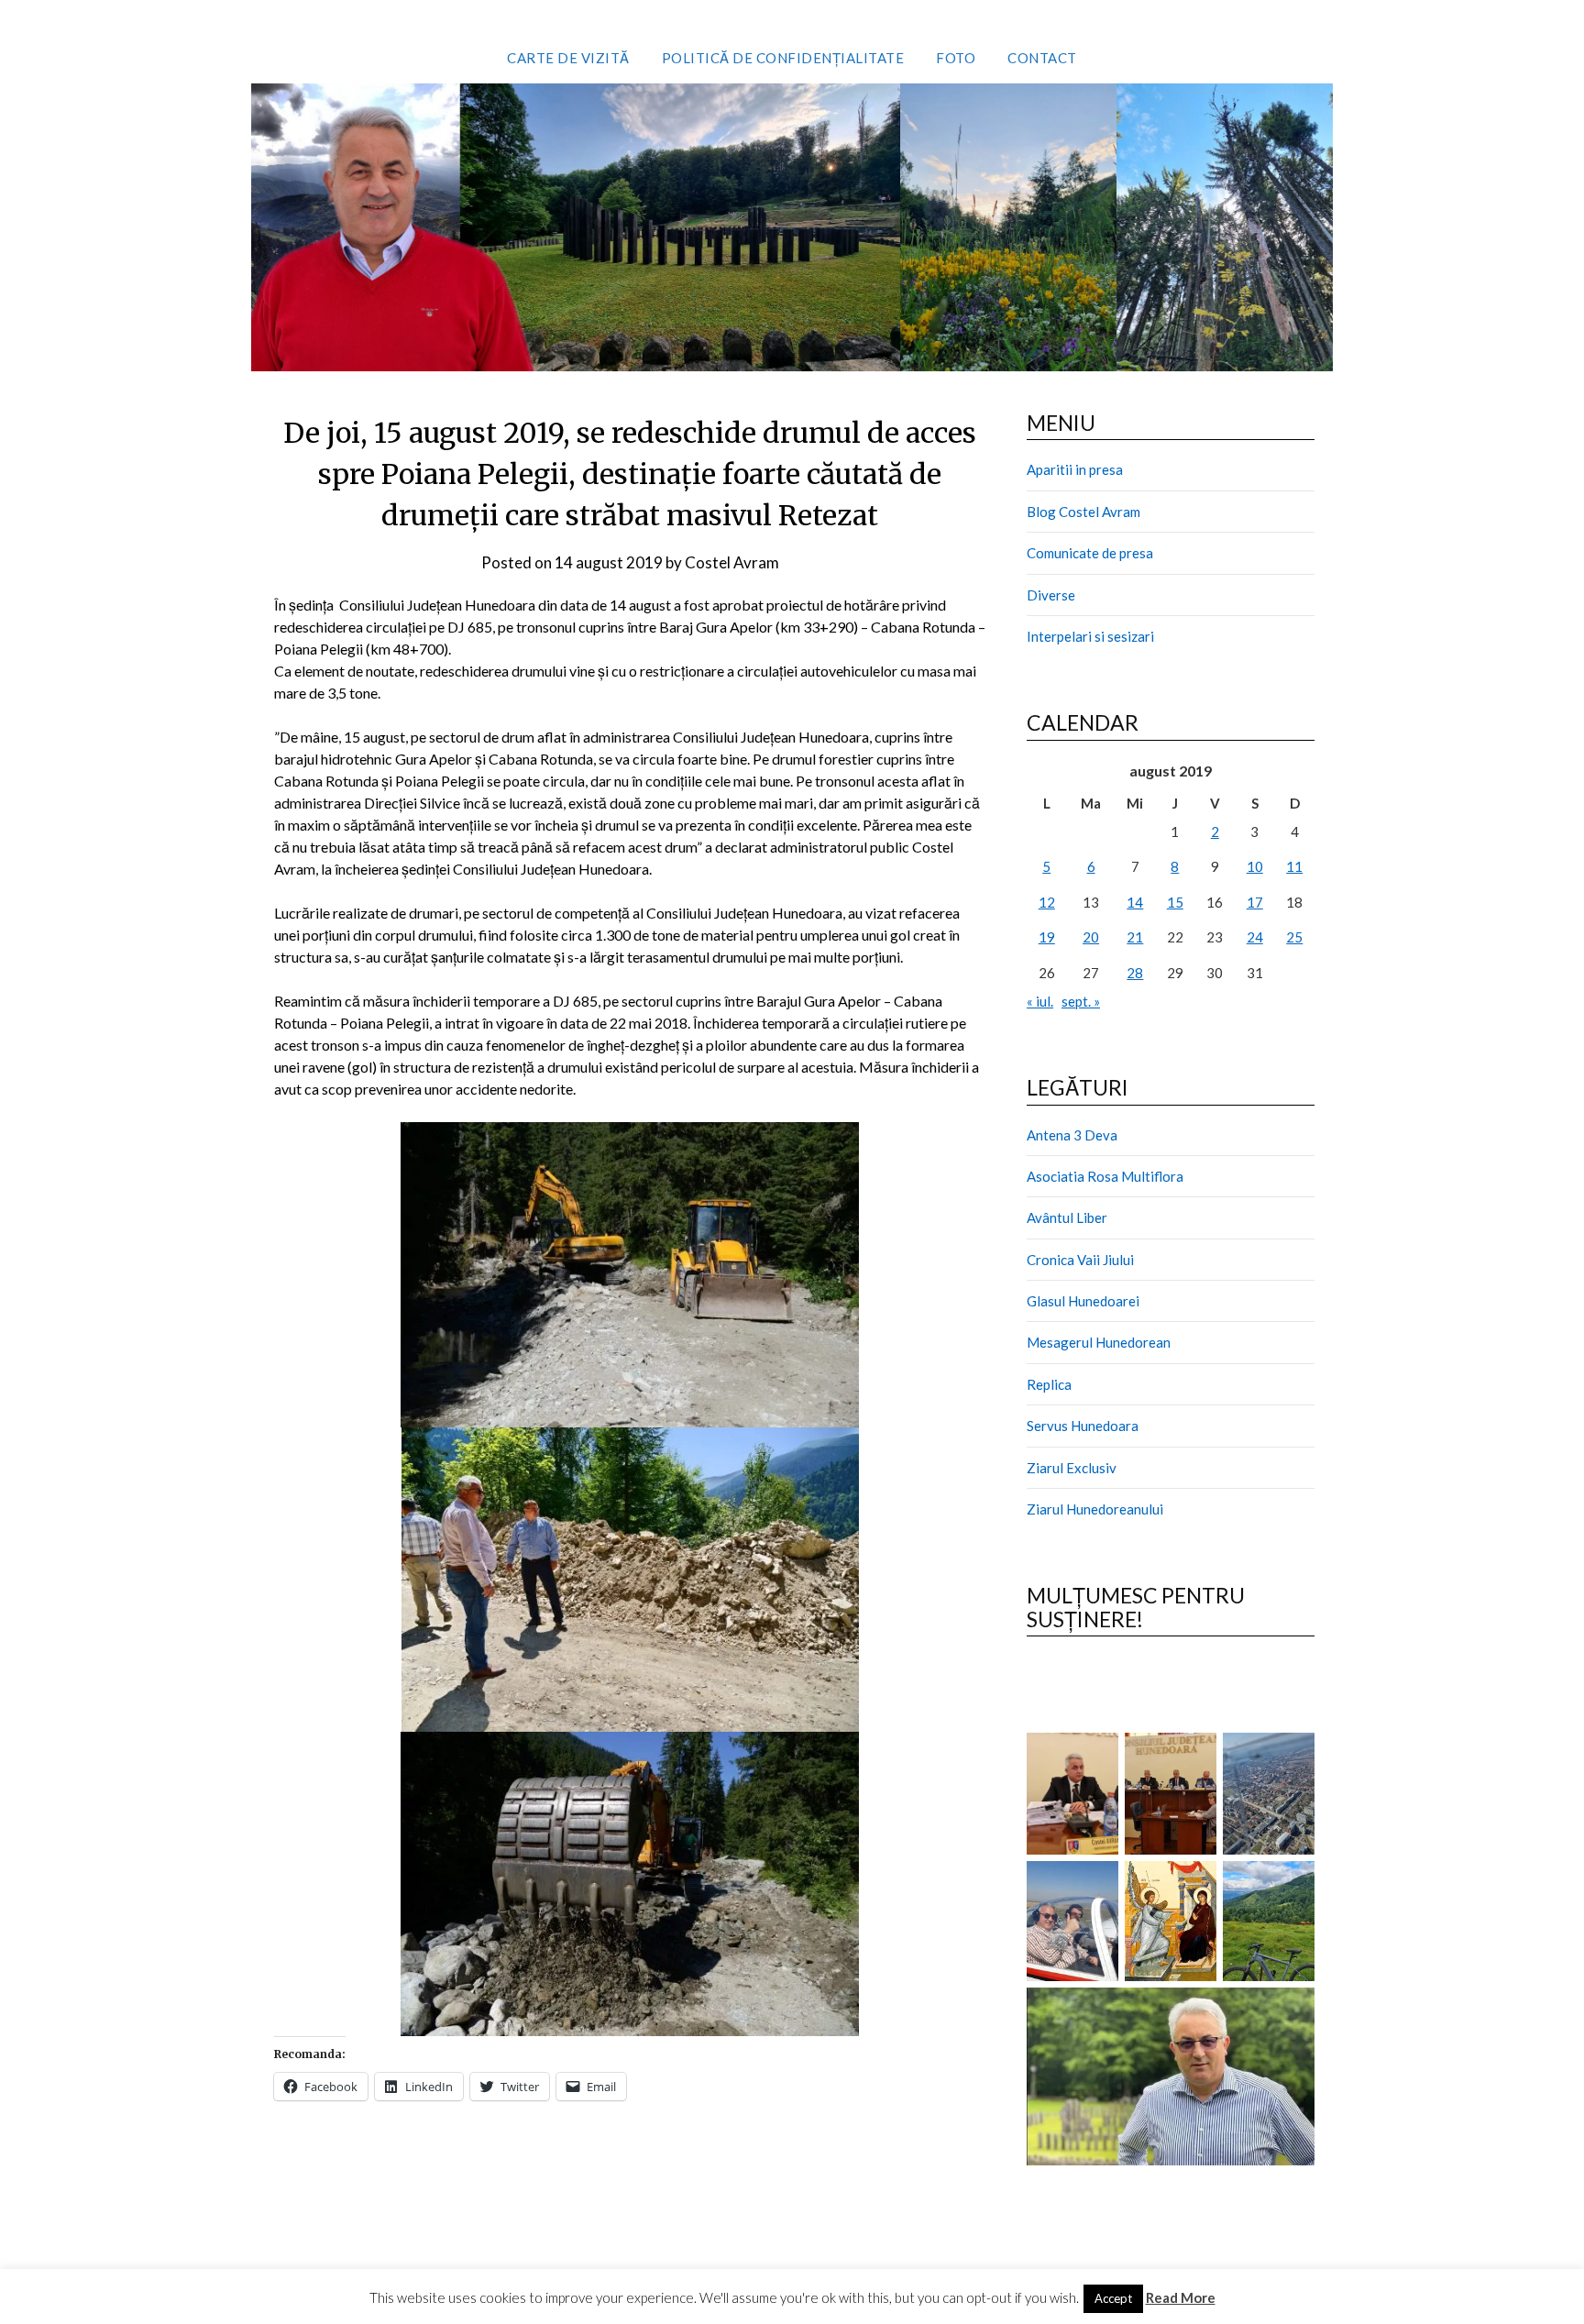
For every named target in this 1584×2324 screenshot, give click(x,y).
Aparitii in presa (1075, 469)
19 (1047, 937)
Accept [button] (1113, 2298)
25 (1294, 937)
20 (1091, 937)
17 (1255, 902)
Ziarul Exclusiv (1072, 1468)
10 (1255, 866)
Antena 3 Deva (1072, 1135)
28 (1135, 973)
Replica (1049, 1384)
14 (1135, 902)
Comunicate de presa (1090, 553)
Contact (1042, 58)
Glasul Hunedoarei (1083, 1301)
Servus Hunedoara (1083, 1426)
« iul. (1040, 1001)
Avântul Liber (1067, 1217)
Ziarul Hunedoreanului (1095, 1509)
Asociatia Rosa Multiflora (1105, 1176)
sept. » (1081, 1001)
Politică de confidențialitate (783, 58)
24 (1255, 937)
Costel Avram (732, 562)
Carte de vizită (568, 58)
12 (1047, 902)
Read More (1181, 2297)
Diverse (1051, 595)
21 (1135, 937)
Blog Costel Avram (1083, 512)
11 (1294, 866)
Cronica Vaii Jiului (1080, 1260)
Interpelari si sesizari (1090, 636)
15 (1175, 902)
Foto (956, 58)
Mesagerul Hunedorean (1099, 1342)
